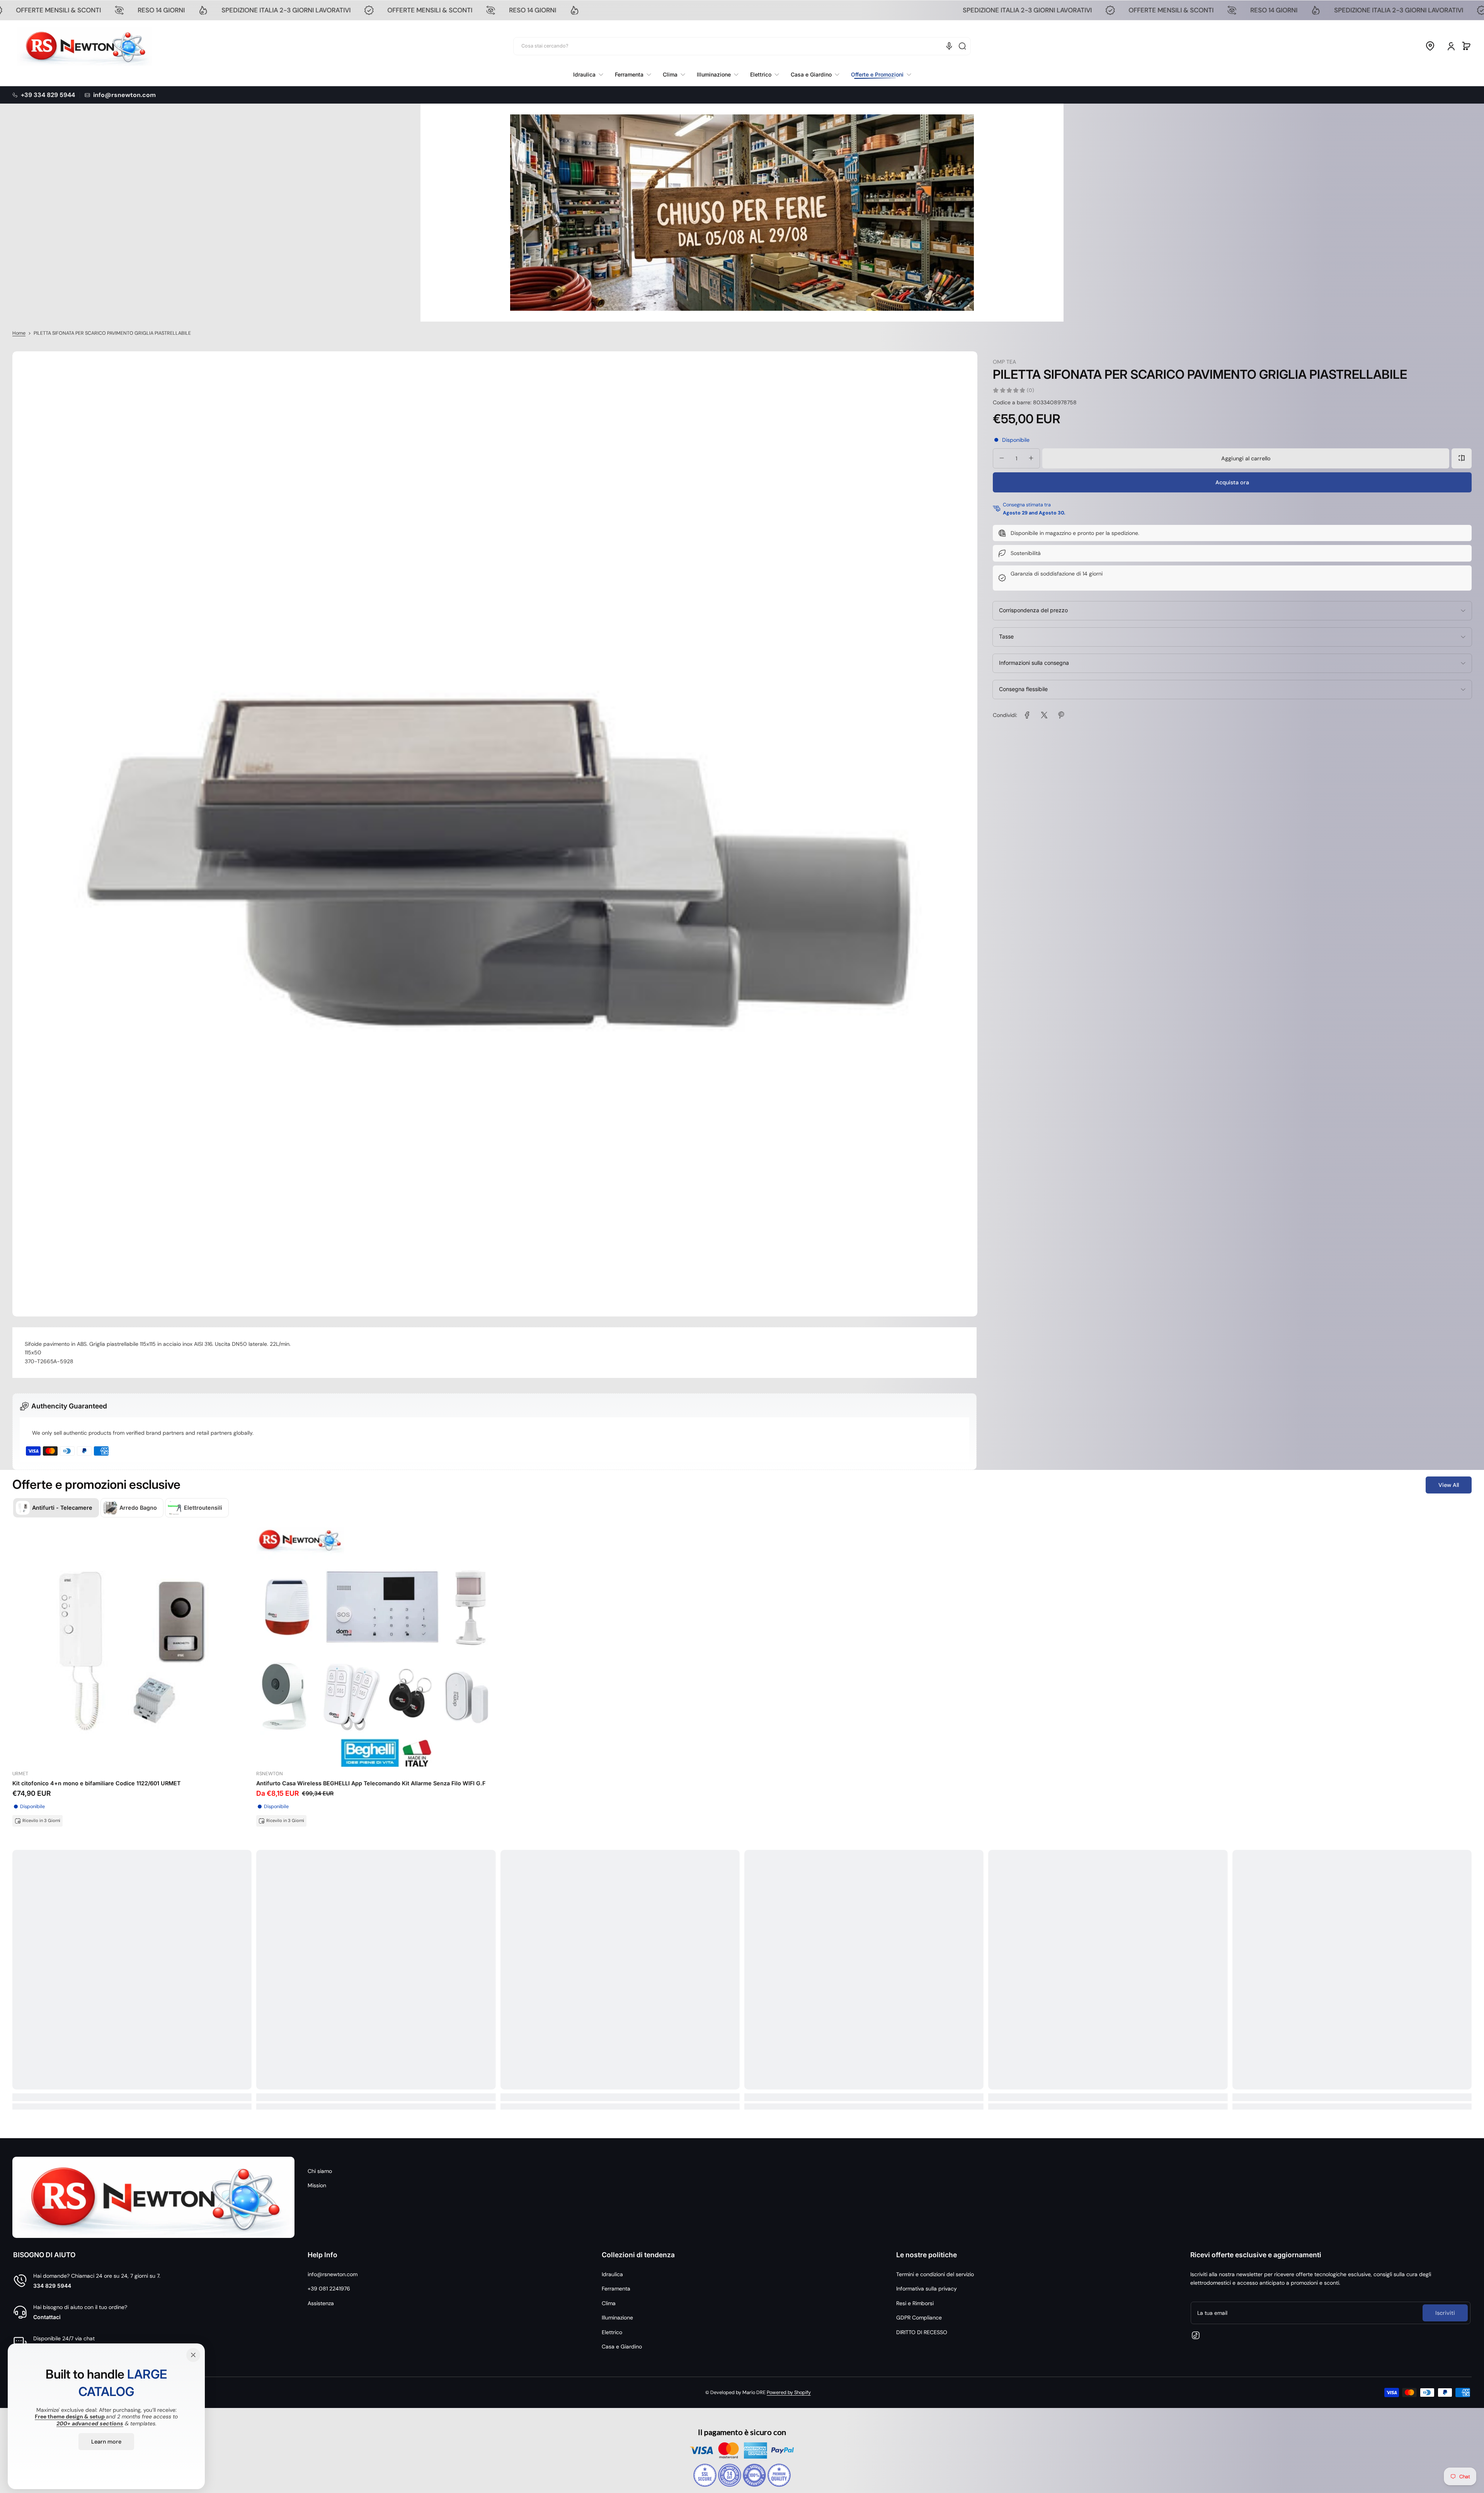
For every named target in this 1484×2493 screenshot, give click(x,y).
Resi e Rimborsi (915, 2303)
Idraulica (612, 2274)
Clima (609, 2303)
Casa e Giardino (622, 2347)
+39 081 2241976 (329, 2289)
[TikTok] (1196, 2335)
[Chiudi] (193, 2355)
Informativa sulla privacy (927, 2289)
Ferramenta (616, 2289)
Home (19, 333)
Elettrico (612, 2332)
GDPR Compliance (919, 2318)
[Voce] (949, 46)
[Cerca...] (962, 46)
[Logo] (85, 46)
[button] (1430, 46)
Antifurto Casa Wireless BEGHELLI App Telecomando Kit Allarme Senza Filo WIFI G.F (371, 1783)
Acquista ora (1232, 482)
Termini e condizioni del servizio (935, 2274)
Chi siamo (320, 2171)
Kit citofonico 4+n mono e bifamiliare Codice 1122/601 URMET (96, 1783)
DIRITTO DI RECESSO (922, 2332)
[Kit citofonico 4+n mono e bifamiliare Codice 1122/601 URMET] (132, 1647)
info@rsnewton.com (333, 2274)
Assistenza (321, 2303)
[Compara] (1462, 458)
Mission (317, 2185)
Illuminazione (617, 2318)
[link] (878, 75)
